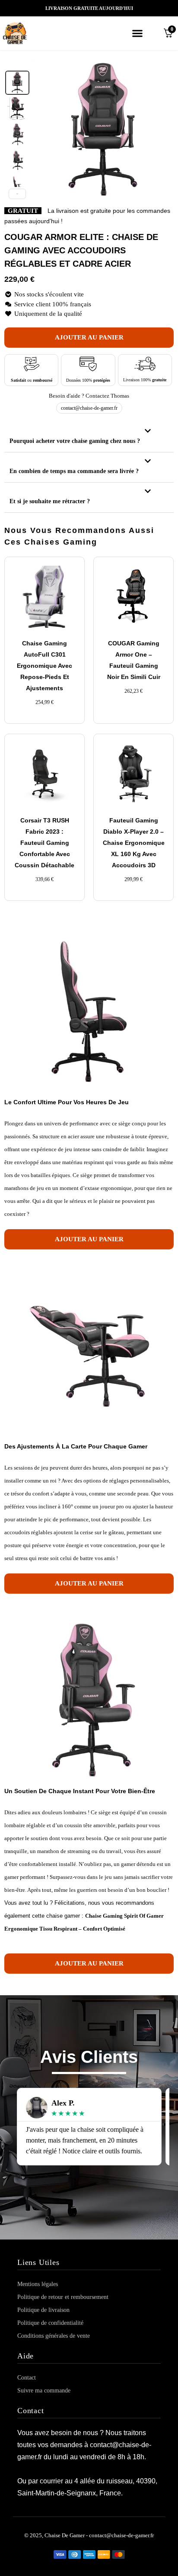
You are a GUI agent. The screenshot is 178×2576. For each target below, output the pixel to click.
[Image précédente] (44, 129)
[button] (138, 33)
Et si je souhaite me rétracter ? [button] (50, 501)
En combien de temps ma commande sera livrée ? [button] (74, 471)
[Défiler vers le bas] (17, 194)
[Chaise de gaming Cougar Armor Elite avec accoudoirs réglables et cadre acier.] (17, 83)
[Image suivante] (162, 129)
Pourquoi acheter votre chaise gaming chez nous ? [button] (75, 441)
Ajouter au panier (89, 337)
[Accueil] (26, 33)
